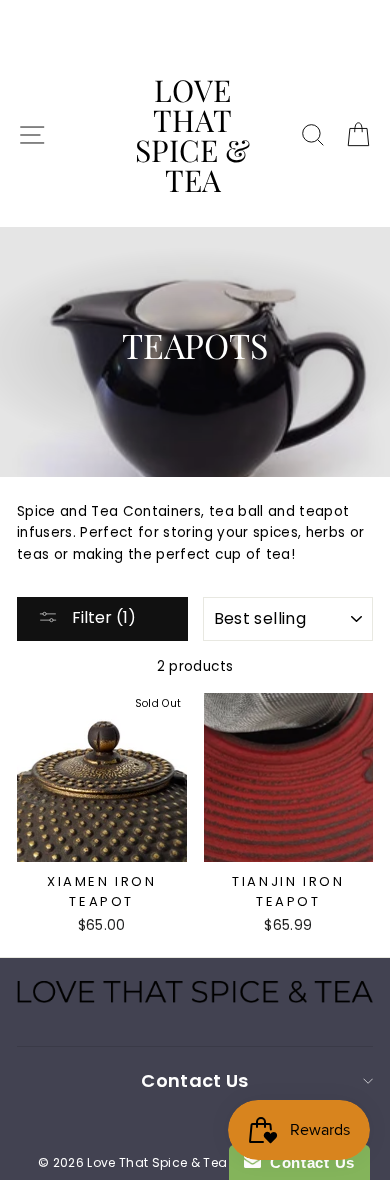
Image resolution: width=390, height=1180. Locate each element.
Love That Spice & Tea (192, 135)
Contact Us (308, 1162)
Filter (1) (102, 617)
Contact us (194, 1080)
